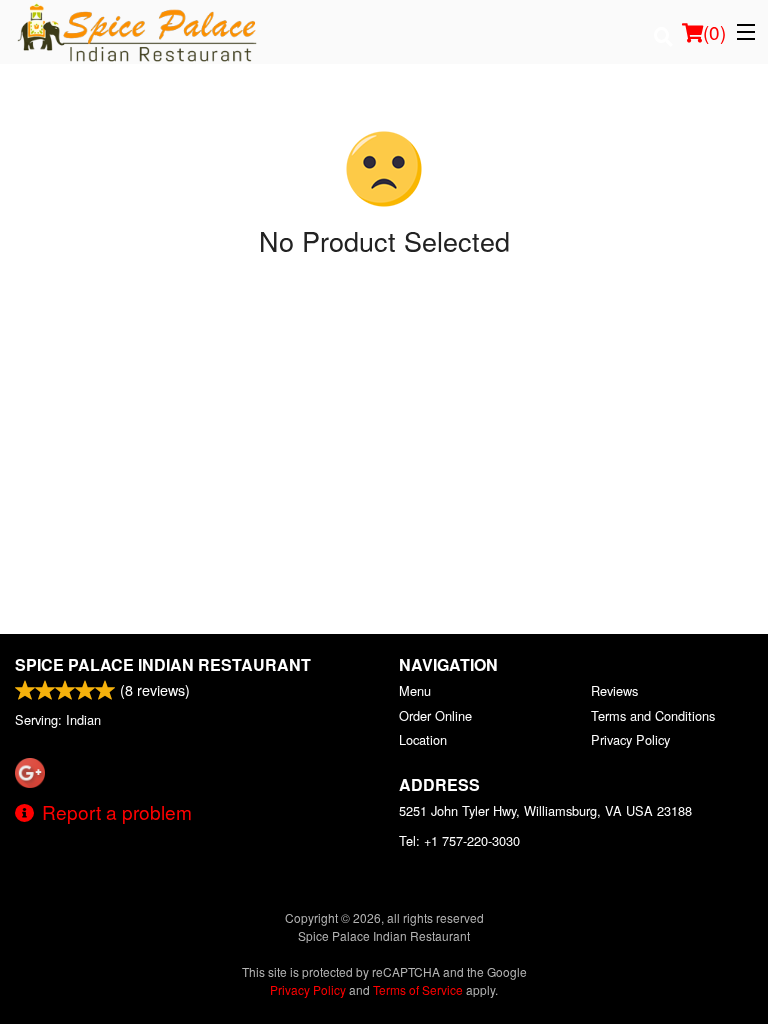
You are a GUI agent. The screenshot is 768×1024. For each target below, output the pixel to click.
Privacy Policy (630, 739)
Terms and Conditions (653, 715)
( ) (714, 31)
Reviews (614, 690)
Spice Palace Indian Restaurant (163, 664)
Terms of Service (418, 989)
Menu (415, 690)
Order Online (435, 715)
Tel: (459, 840)
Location (423, 739)
